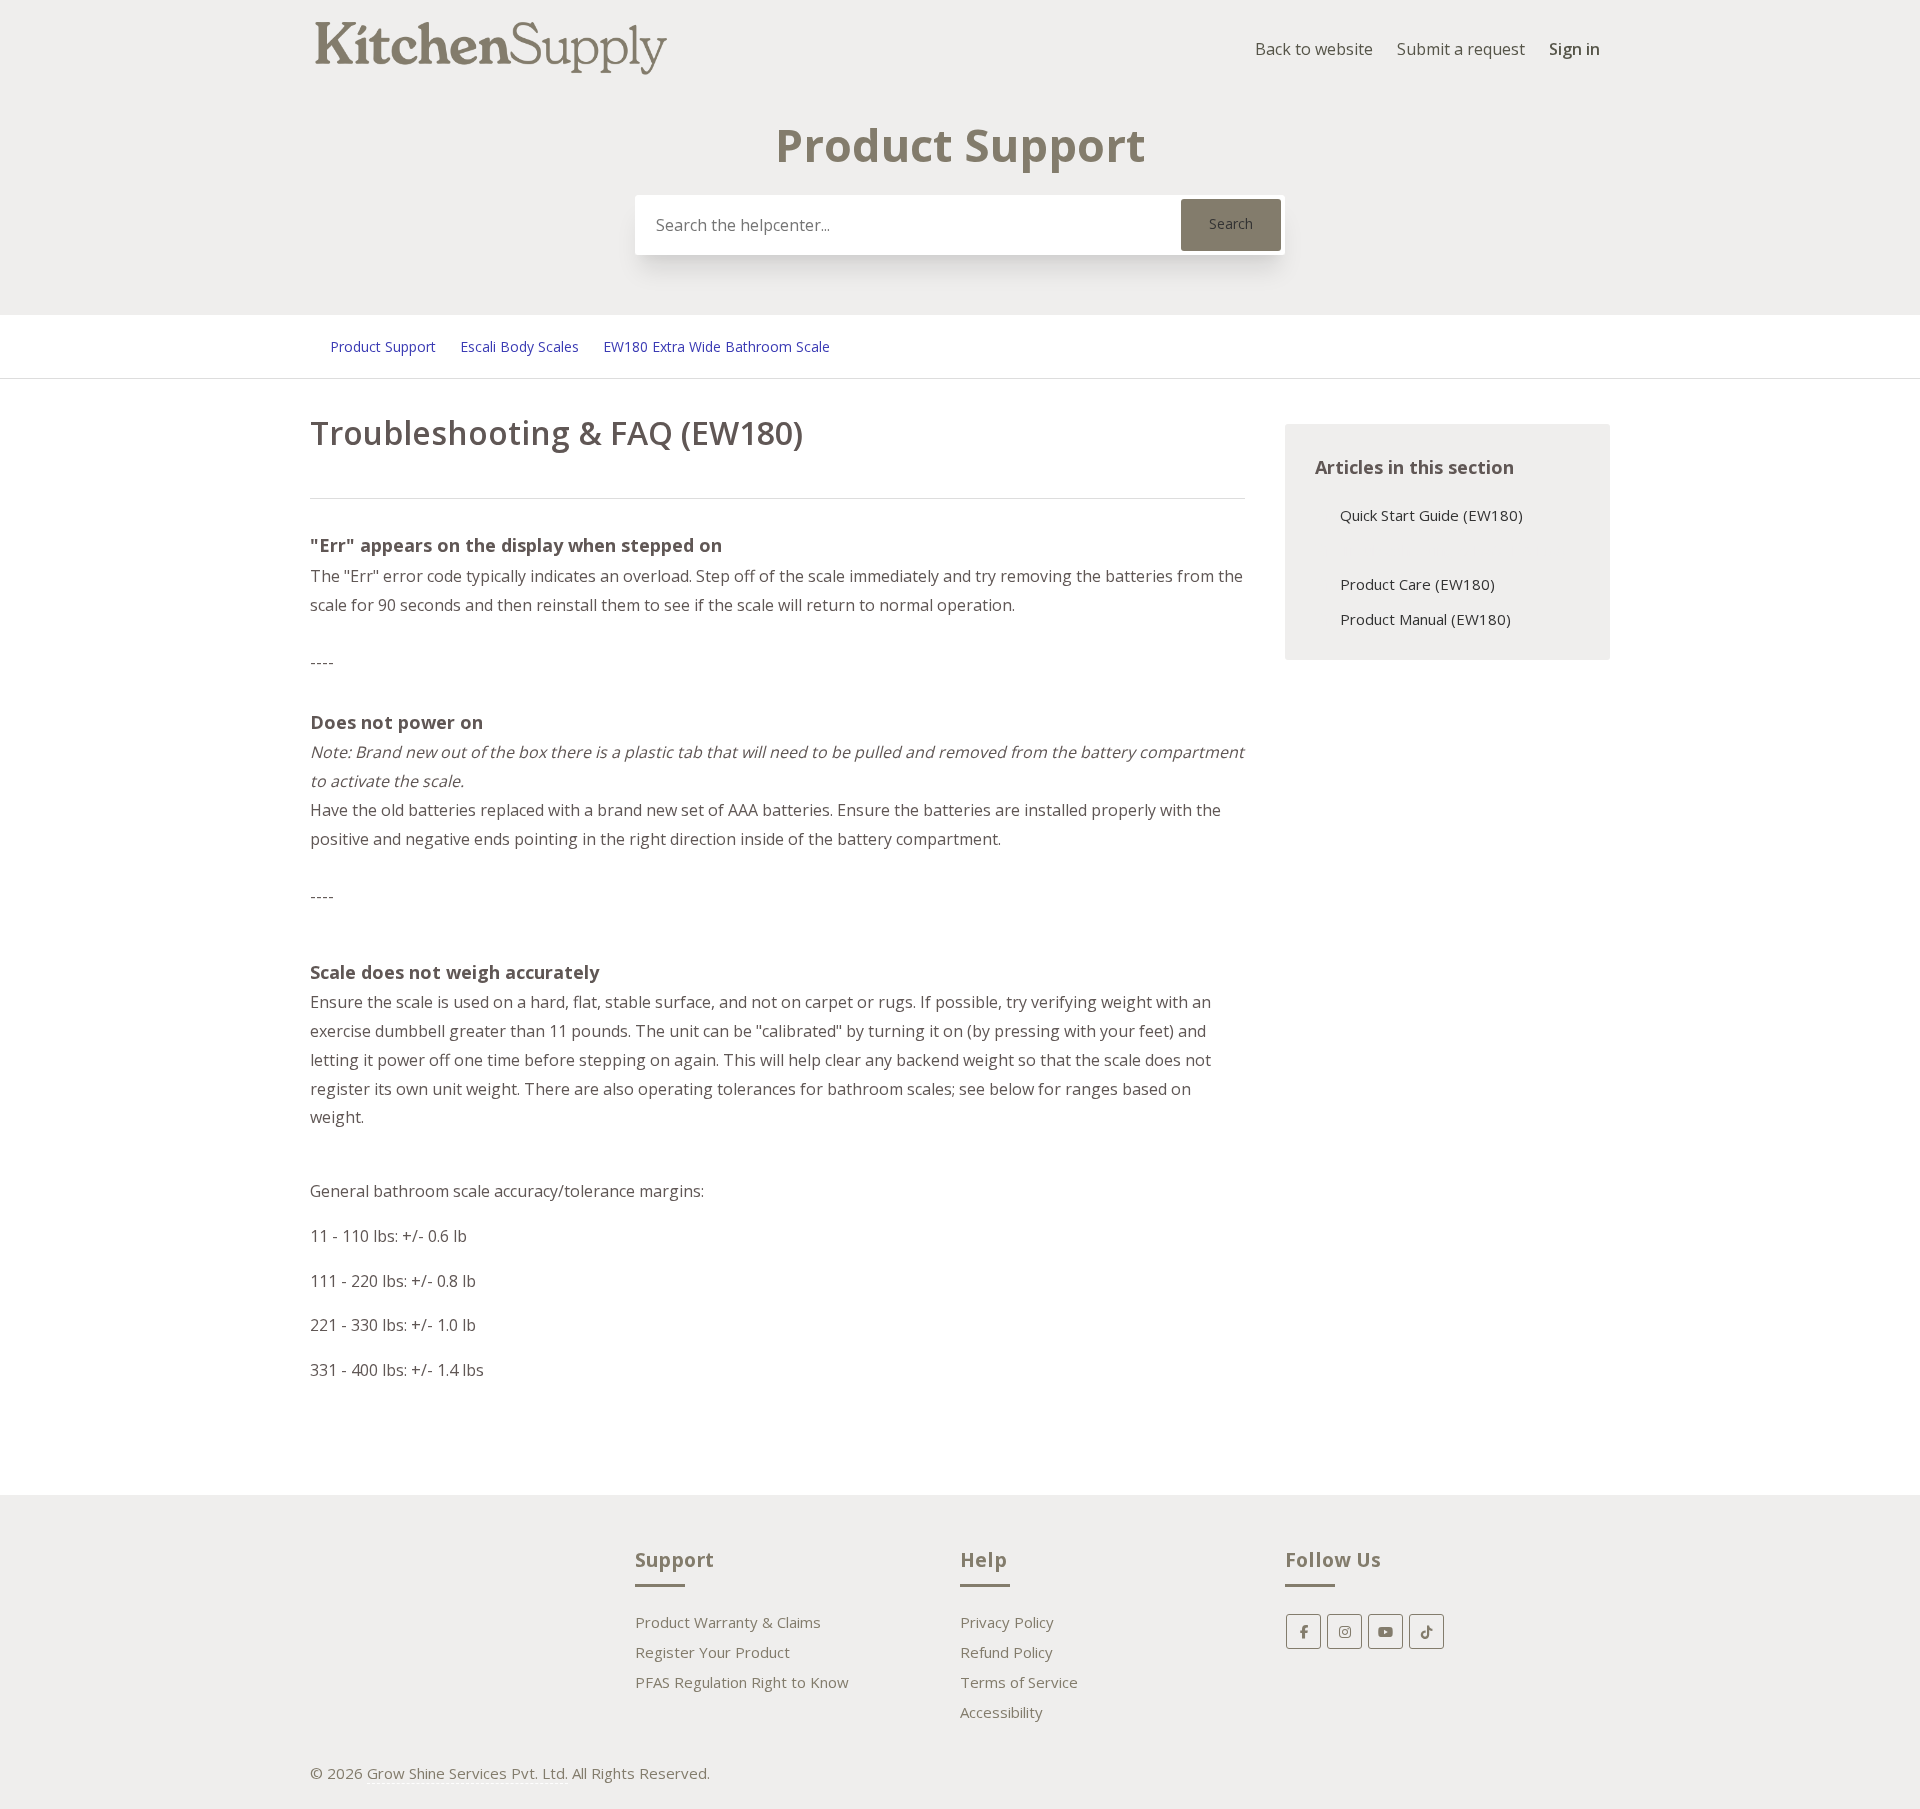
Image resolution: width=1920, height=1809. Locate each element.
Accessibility (1001, 1712)
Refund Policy (1006, 1652)
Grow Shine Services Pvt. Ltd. (467, 1773)
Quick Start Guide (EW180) (1431, 515)
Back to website (1314, 49)
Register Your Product (712, 1652)
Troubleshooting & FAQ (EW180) (1453, 550)
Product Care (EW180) (1417, 584)
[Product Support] (491, 77)
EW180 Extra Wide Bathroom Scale (716, 346)
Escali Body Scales (519, 346)
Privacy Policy (1007, 1622)
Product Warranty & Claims (728, 1622)
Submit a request (1461, 49)
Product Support (383, 346)
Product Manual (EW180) (1425, 619)
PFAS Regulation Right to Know (742, 1682)
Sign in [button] (1574, 49)
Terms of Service (1019, 1682)
